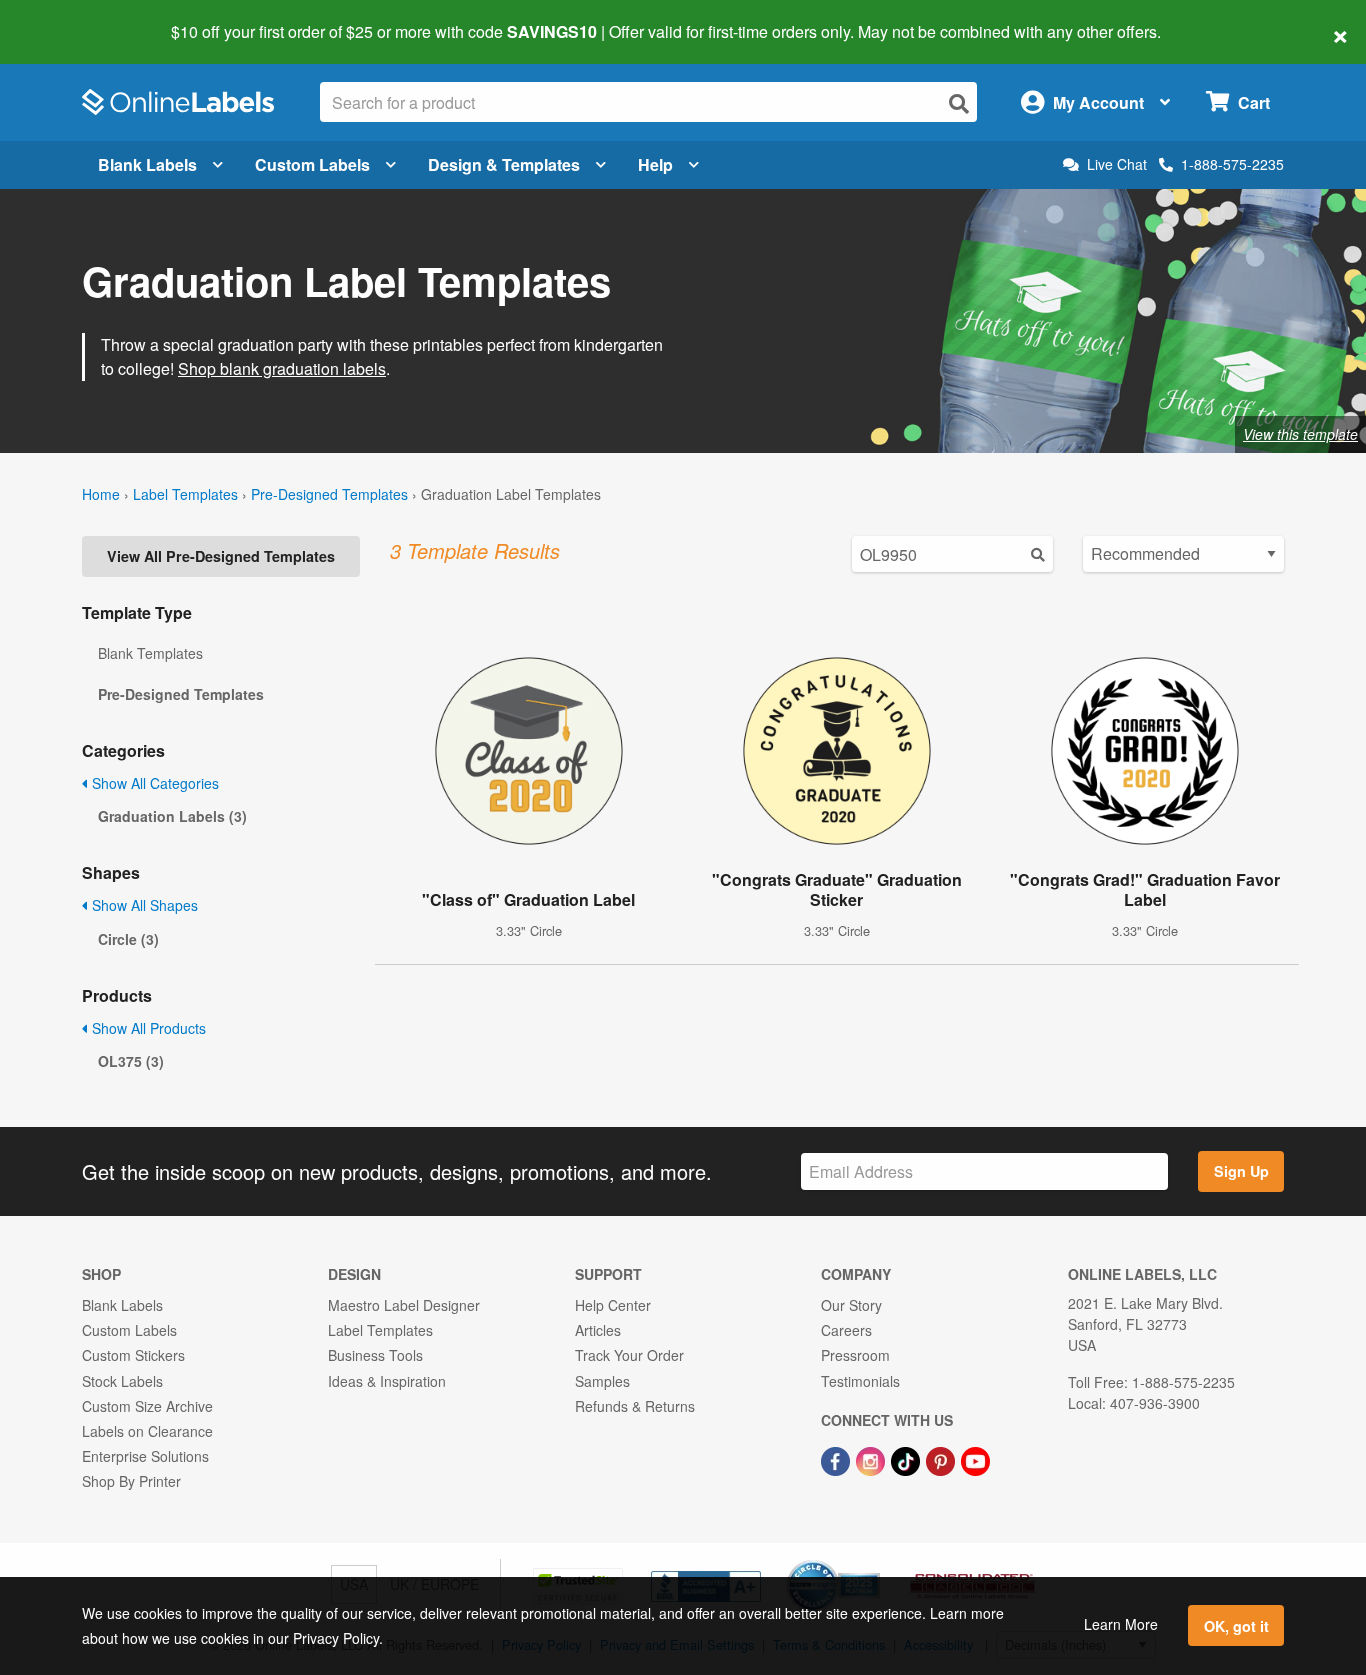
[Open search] (959, 103)
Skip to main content (72, 18)
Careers (846, 1330)
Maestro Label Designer (404, 1305)
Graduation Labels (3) (172, 816)
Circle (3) (128, 939)
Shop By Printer (131, 1481)
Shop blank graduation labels (282, 368)
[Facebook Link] (837, 1459)
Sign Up (1241, 1171)
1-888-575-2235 (1232, 164)
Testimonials (860, 1381)
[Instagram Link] (872, 1459)
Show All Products (147, 1028)
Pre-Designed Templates (329, 494)
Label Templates (185, 494)
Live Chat (1117, 164)
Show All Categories (153, 783)
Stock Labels (122, 1381)
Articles (598, 1330)
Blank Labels (147, 164)
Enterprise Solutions (145, 1456)
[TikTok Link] (907, 1459)
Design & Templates (504, 164)
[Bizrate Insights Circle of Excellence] (873, 1562)
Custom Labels (312, 164)
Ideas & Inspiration (387, 1381)
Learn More (1121, 1624)
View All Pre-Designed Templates (221, 556)
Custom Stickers (133, 1355)
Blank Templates (150, 653)
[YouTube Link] (975, 1459)
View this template (1300, 434)
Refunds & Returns (635, 1406)
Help (655, 164)
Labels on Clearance (147, 1431)
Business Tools (375, 1355)
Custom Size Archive (147, 1406)
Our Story (851, 1305)
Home (101, 494)
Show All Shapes (143, 905)
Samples (602, 1381)
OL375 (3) (131, 1061)
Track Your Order (629, 1355)
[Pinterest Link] (942, 1459)
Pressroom (855, 1355)
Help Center (613, 1305)
